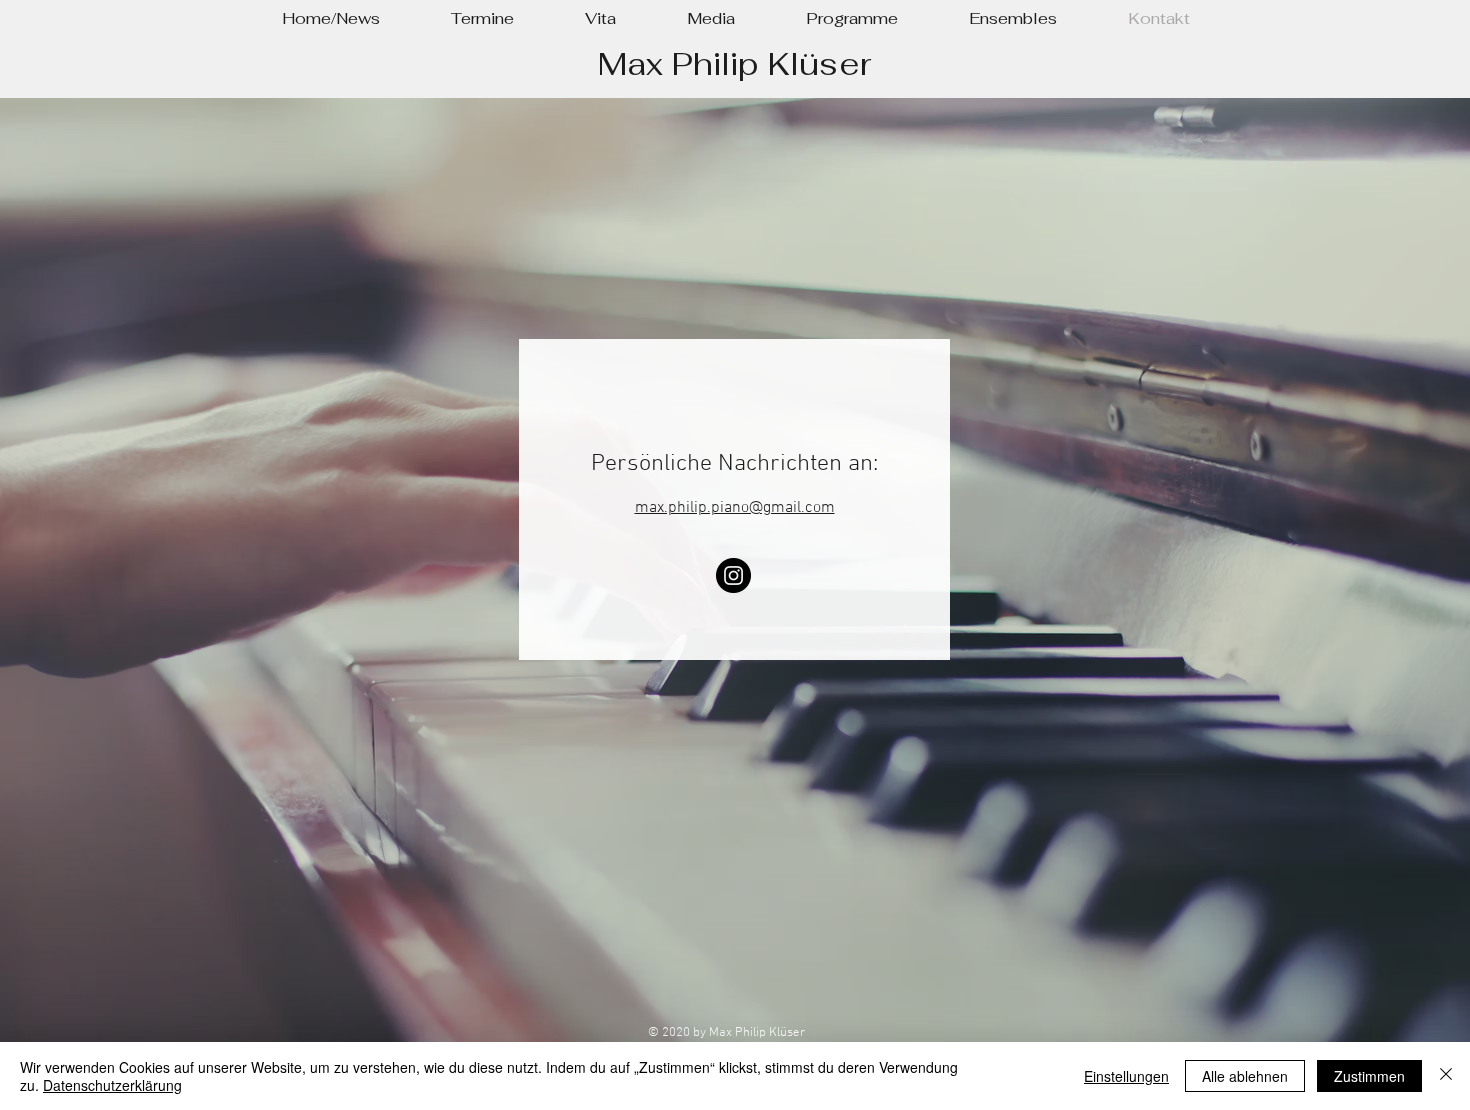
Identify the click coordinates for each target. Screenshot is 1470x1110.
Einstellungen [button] (1126, 1076)
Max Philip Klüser (734, 63)
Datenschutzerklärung (112, 1085)
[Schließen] (1446, 1076)
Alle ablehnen (1245, 1076)
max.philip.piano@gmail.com (735, 508)
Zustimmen (1369, 1076)
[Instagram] (733, 575)
